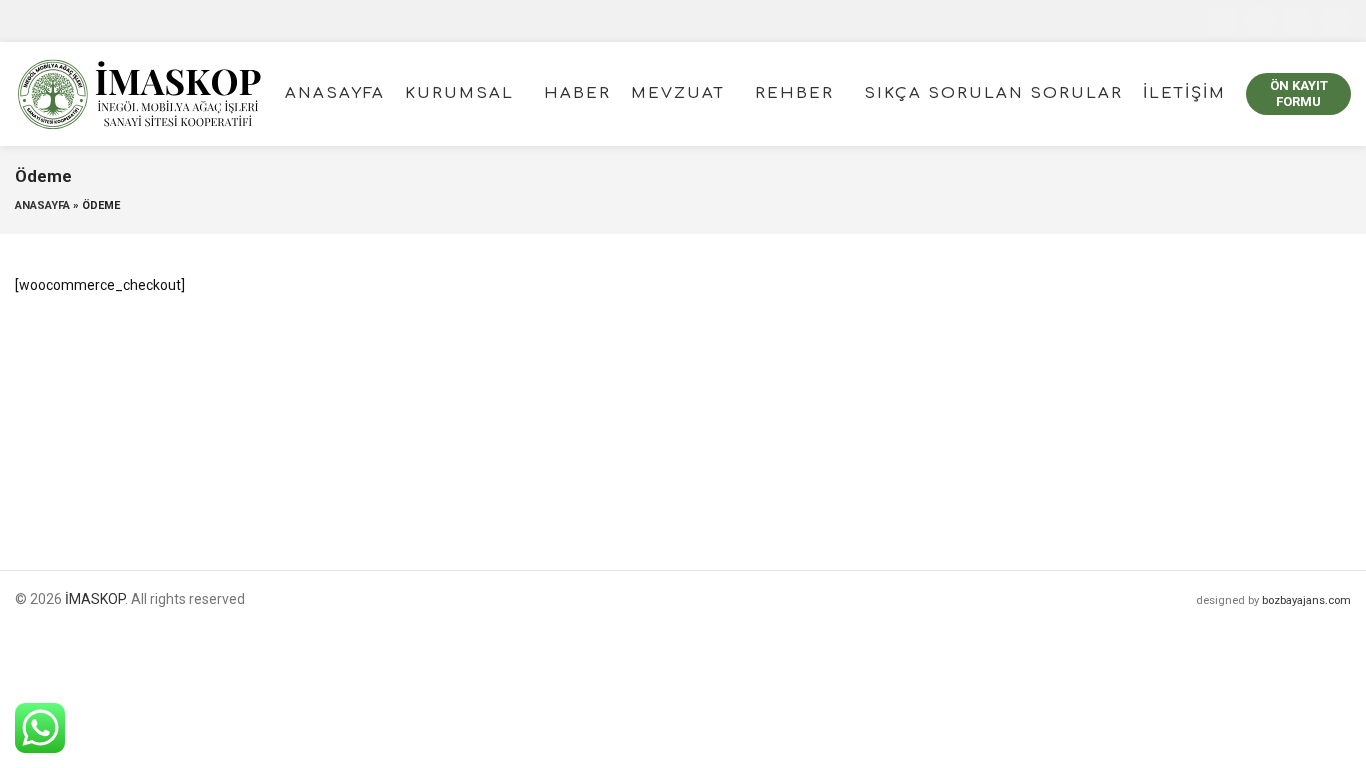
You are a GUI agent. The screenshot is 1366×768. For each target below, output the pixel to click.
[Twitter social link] (1260, 21)
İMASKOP (95, 599)
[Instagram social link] (1298, 21)
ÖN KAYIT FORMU (1299, 93)
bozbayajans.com (1306, 600)
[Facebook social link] (1222, 21)
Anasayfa (42, 205)
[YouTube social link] (1336, 21)
